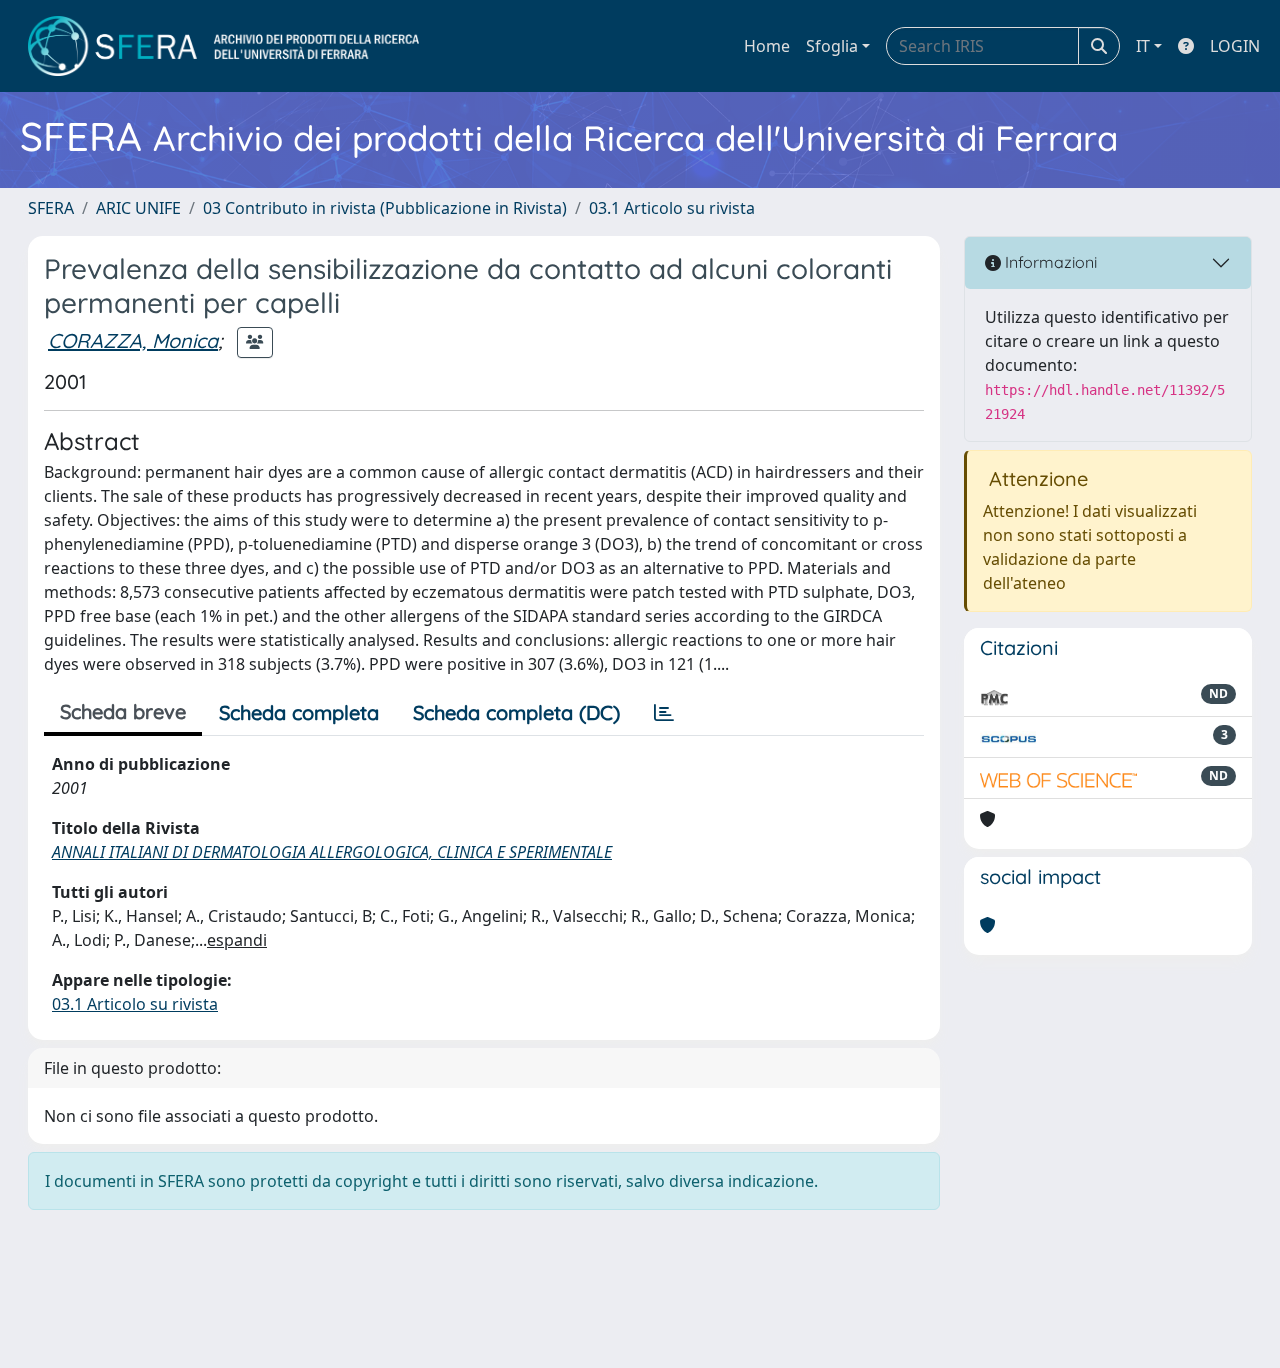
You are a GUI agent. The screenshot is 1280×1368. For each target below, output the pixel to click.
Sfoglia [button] (832, 46)
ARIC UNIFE (138, 208)
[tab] (664, 713)
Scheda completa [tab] (299, 712)
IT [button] (1143, 46)
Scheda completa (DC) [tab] (516, 712)
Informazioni (1049, 262)
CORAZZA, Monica (133, 340)
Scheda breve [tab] (123, 711)
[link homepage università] (223, 46)
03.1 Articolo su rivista (672, 208)
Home (767, 46)
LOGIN (1235, 46)
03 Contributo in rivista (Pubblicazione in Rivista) (385, 208)
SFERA (51, 208)
